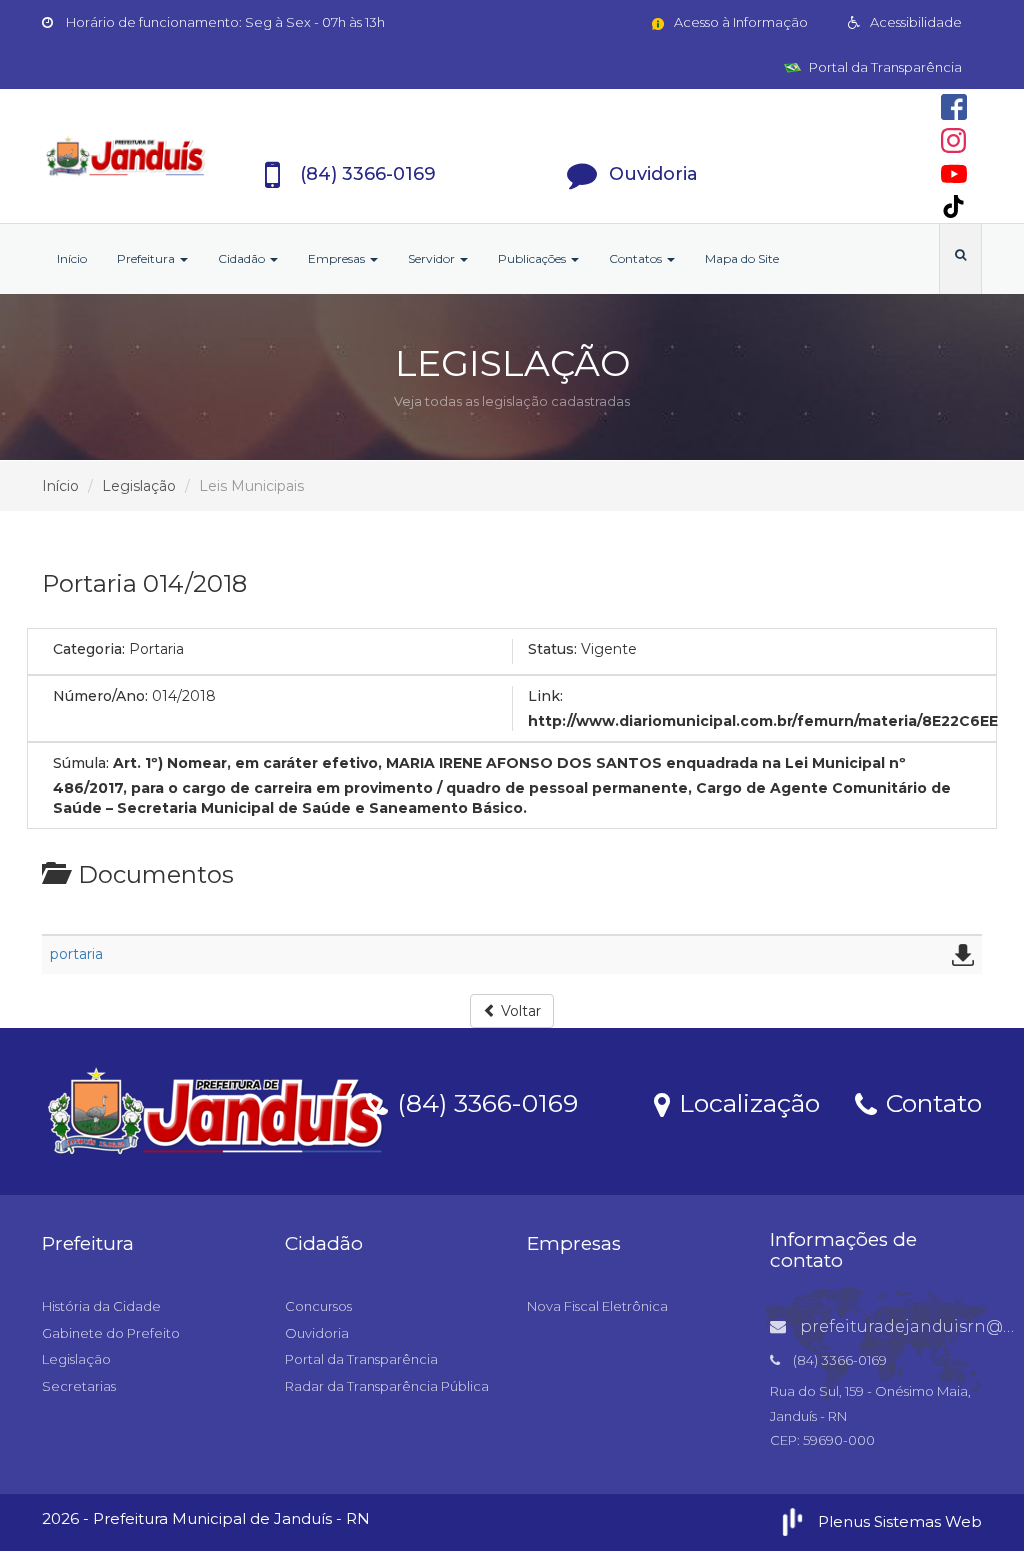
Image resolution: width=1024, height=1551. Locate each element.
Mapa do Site (742, 258)
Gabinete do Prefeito (111, 1333)
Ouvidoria (317, 1333)
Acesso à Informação (739, 22)
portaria (76, 954)
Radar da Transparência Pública (387, 1386)
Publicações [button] (533, 258)
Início (72, 258)
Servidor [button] (433, 258)
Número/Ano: (100, 696)
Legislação (139, 486)
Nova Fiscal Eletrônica (597, 1306)
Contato (930, 1102)
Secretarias (79, 1386)
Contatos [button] (637, 258)
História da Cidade (101, 1306)
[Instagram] (953, 140)
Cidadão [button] (243, 258)
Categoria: (89, 649)
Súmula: (81, 763)
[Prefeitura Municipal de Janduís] (126, 156)
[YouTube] (954, 174)
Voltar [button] (519, 1011)
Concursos (318, 1306)
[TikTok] (953, 206)
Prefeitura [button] (147, 258)
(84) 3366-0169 (484, 1102)
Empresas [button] (338, 258)
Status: (552, 649)
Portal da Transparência (884, 67)
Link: (545, 696)
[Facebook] (954, 107)
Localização (746, 1102)
